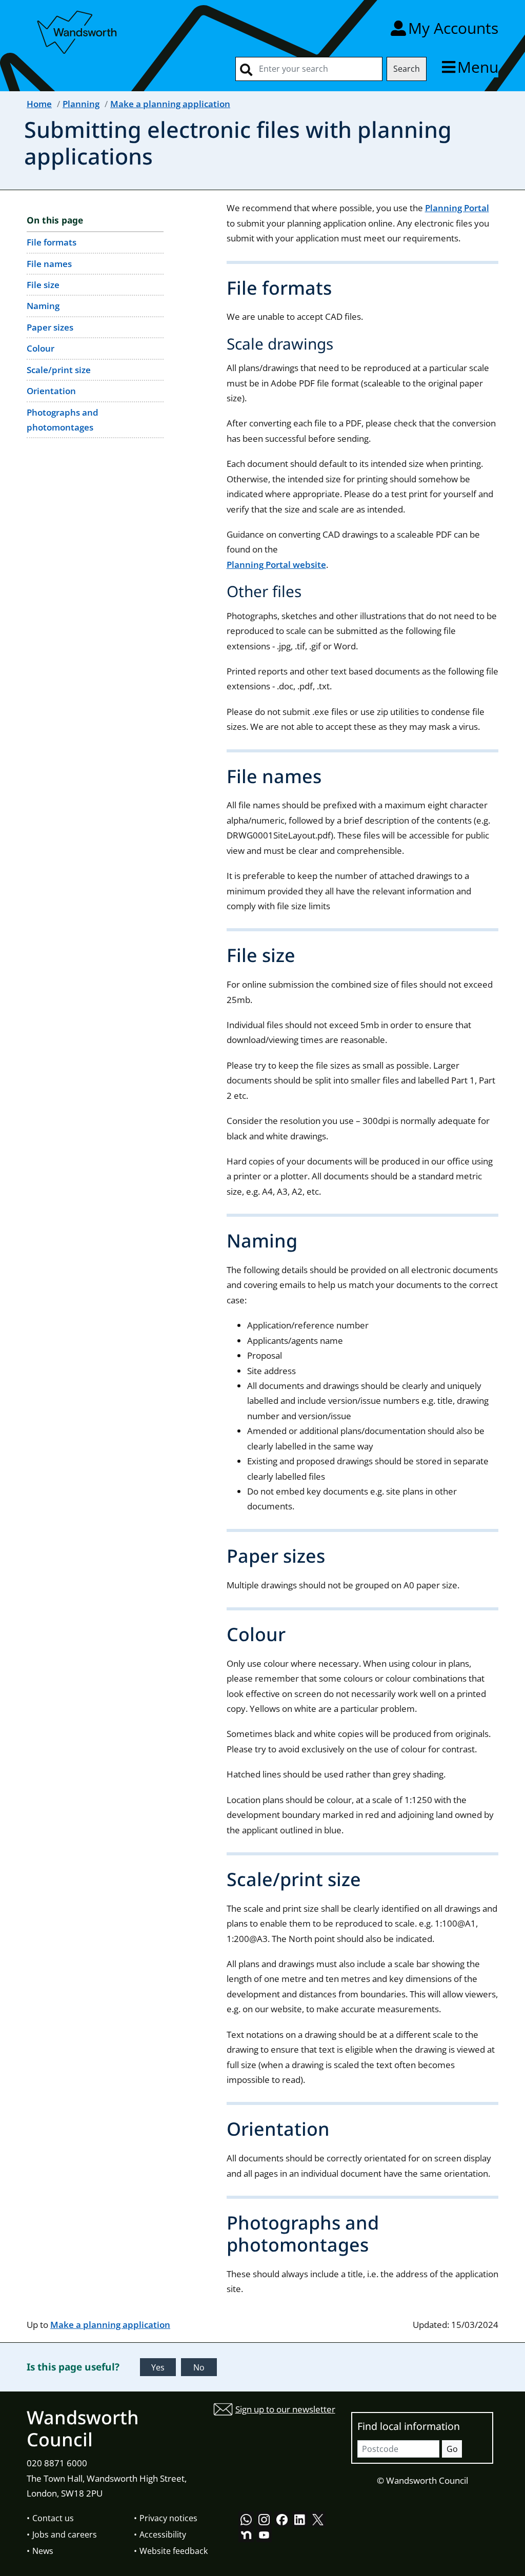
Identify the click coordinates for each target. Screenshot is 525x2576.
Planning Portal (457, 208)
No (199, 2367)
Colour (41, 348)
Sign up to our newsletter (285, 2409)
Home (39, 104)
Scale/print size (59, 370)
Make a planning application (170, 104)
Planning (81, 104)
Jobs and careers (65, 2534)
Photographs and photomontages (63, 420)
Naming (43, 306)
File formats (52, 242)
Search (407, 69)
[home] (78, 30)
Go (452, 2449)
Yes (158, 2367)
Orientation (51, 391)
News (43, 2551)
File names (49, 264)
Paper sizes (50, 327)
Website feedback (174, 2551)
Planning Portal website (276, 565)
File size (43, 285)
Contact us (53, 2518)
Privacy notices (168, 2518)
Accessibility (163, 2534)
